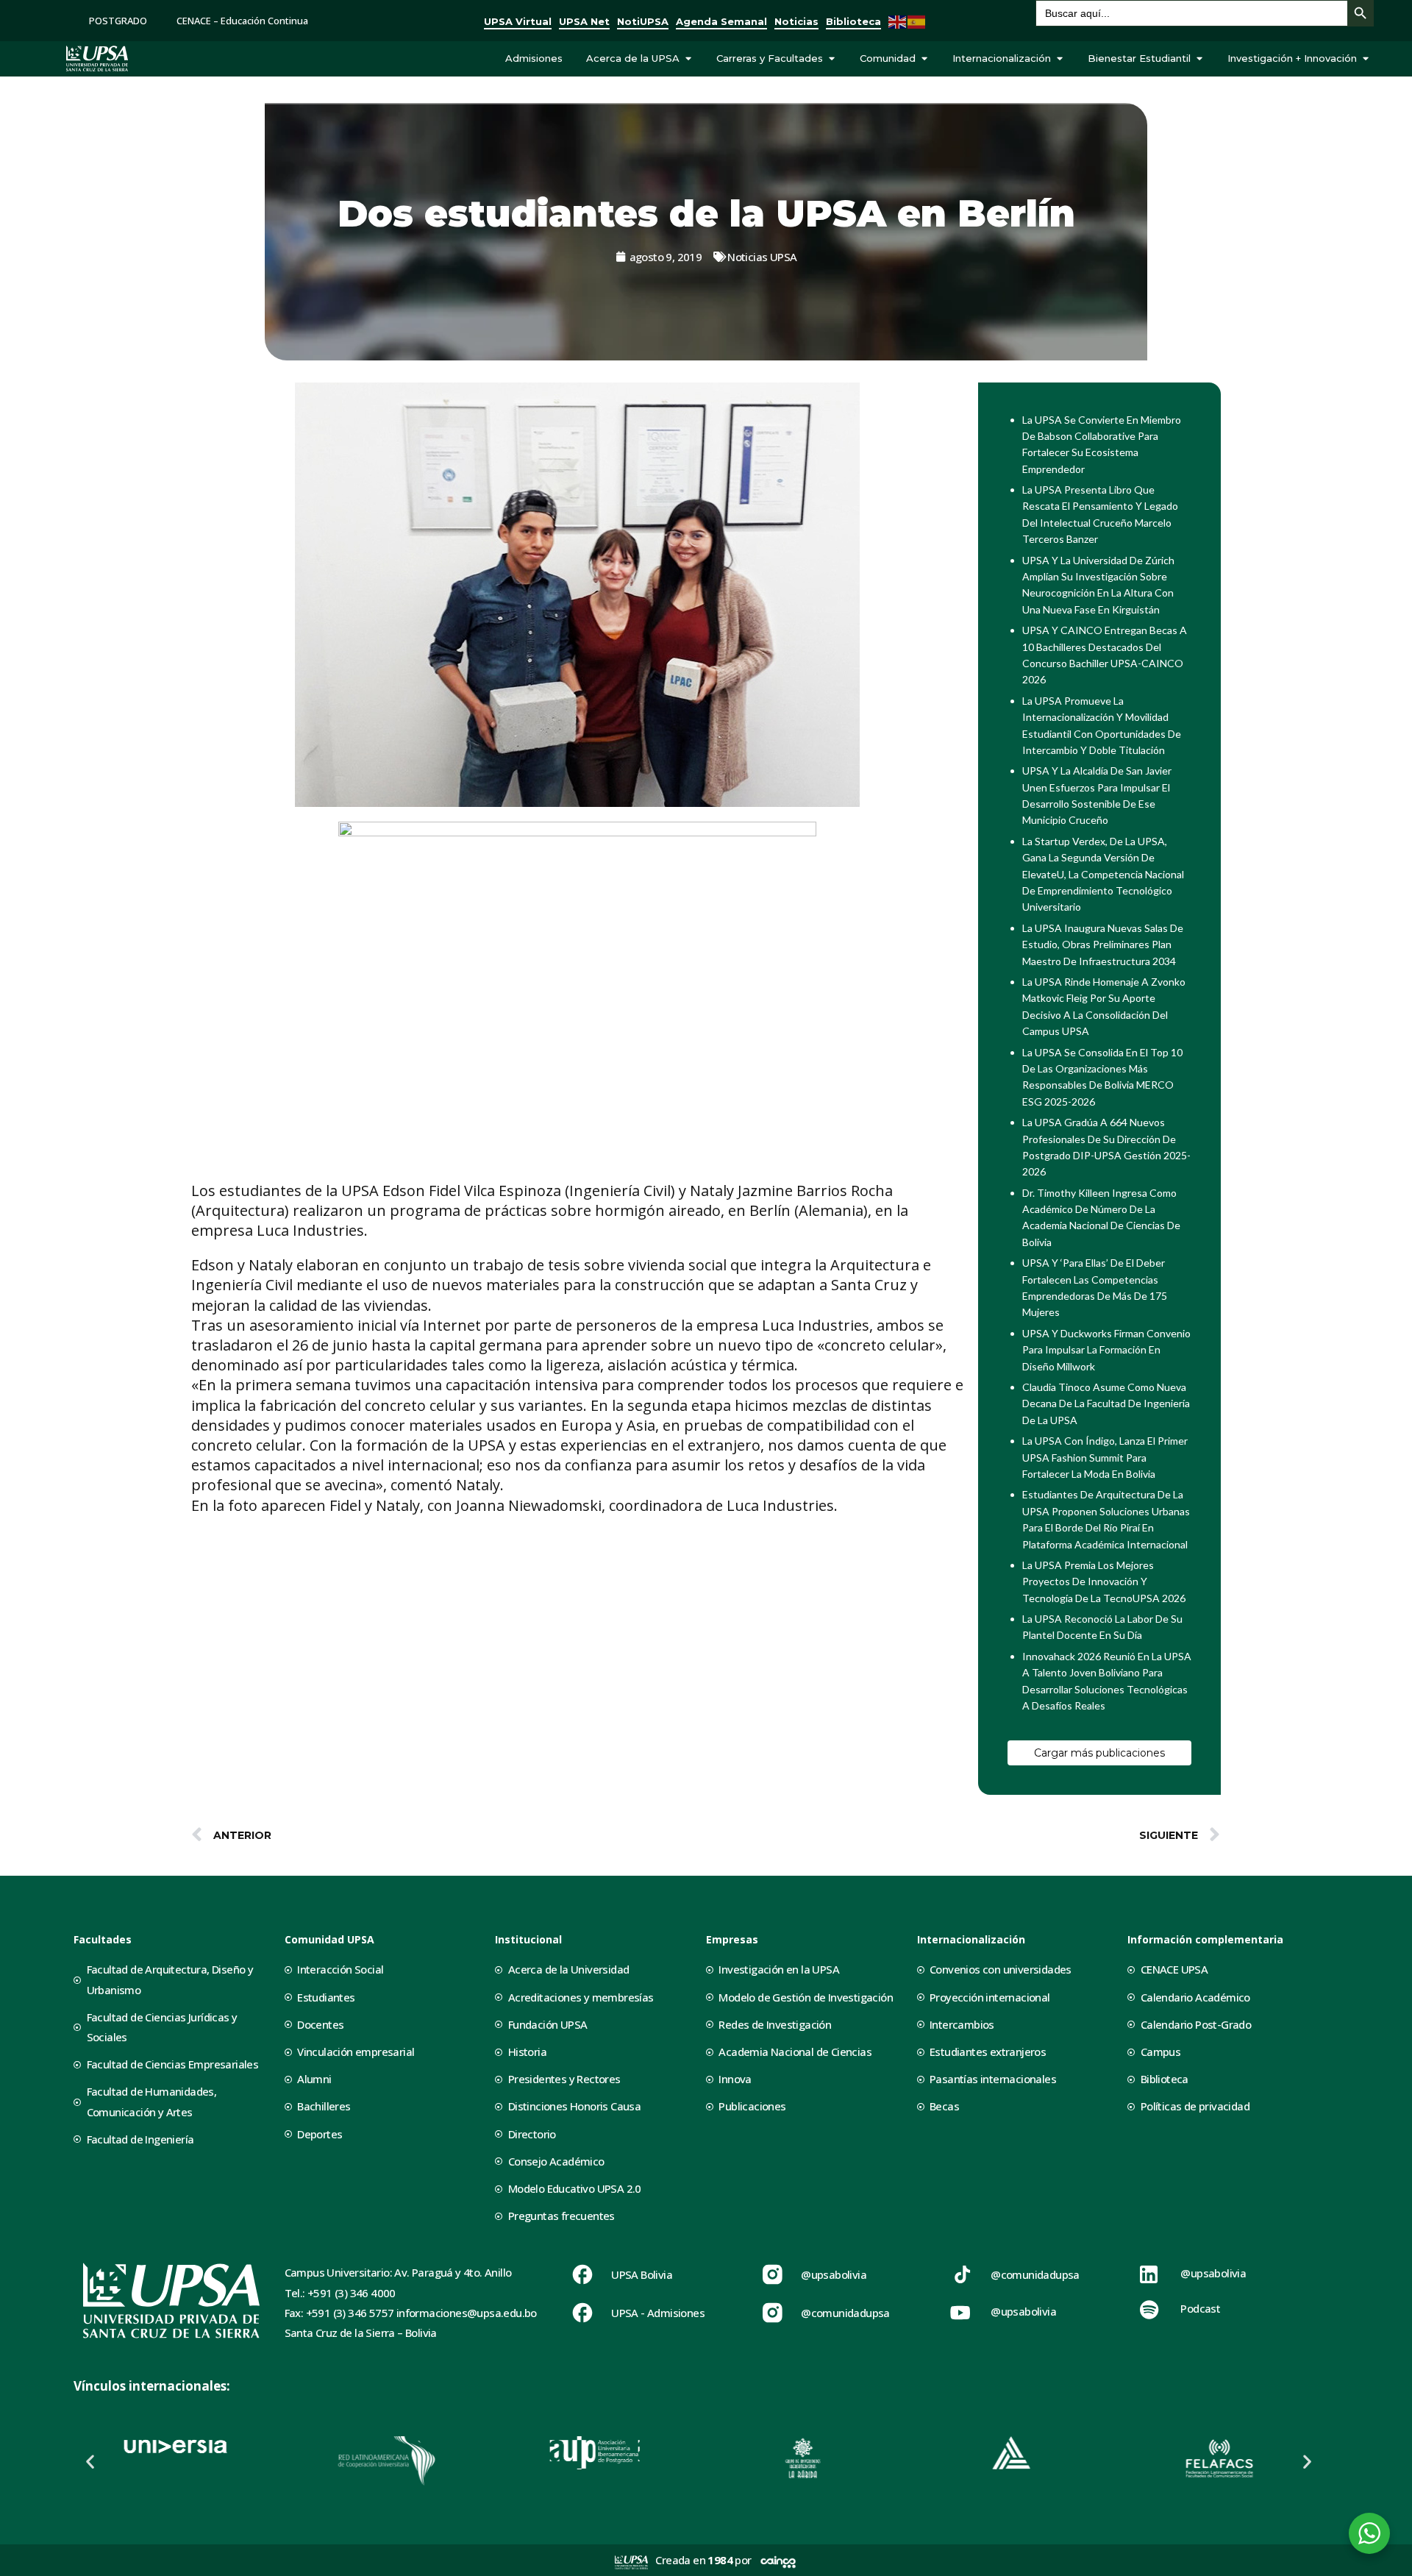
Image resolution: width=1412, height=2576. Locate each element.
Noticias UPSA (762, 257)
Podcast (1200, 2308)
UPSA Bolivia (642, 2274)
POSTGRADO (118, 21)
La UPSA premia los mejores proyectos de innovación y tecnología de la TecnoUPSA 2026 (1104, 1581)
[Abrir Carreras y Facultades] (831, 59)
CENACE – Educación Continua (242, 21)
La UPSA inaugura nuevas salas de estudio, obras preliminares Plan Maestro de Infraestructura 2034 (1103, 944)
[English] (898, 20)
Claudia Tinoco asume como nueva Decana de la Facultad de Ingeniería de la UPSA (1106, 1403)
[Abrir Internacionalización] (1059, 59)
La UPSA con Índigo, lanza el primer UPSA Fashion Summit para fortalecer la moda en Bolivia (1105, 1457)
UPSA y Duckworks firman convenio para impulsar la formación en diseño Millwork (1106, 1350)
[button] (90, 2461)
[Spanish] (917, 20)
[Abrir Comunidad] (924, 59)
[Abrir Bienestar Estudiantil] (1199, 59)
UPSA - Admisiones (658, 2313)
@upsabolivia (834, 2274)
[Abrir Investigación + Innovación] (1365, 59)
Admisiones (534, 58)
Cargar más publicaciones (1099, 1753)
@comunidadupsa (845, 2313)
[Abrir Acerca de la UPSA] (688, 59)
